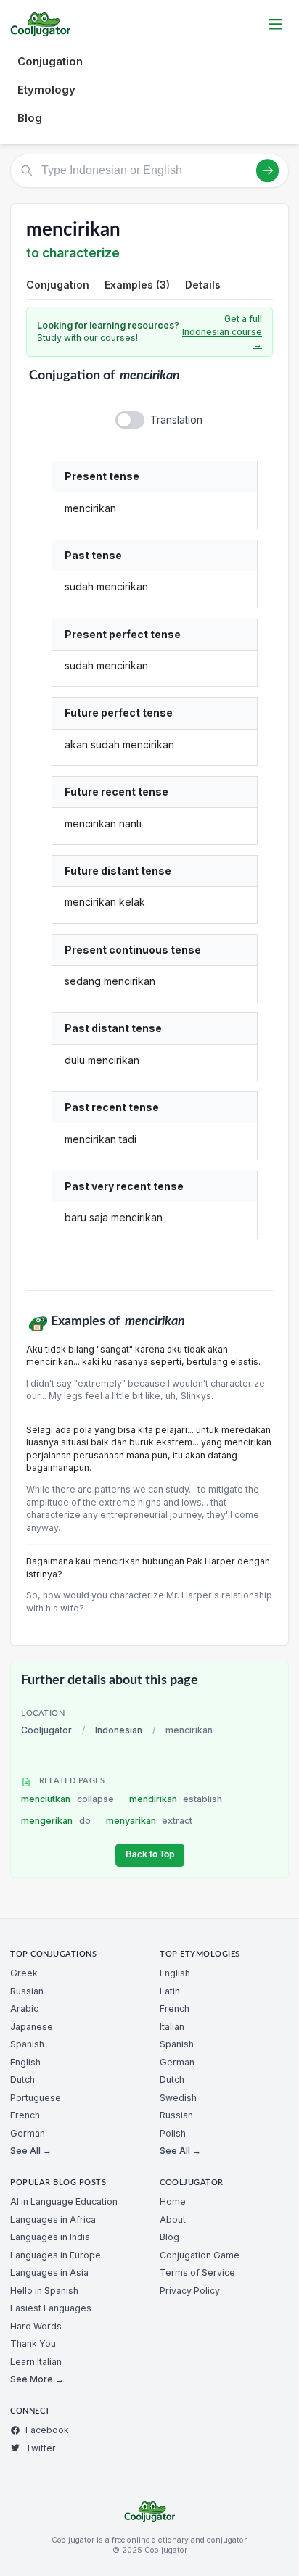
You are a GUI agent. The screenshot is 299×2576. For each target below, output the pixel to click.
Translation (176, 420)
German (28, 2133)
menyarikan (149, 1821)
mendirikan (176, 1799)
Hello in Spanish (44, 2291)
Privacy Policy (190, 2291)
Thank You (33, 2344)
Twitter (41, 2448)
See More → (37, 2379)
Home (173, 2201)
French (25, 2115)
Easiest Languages (51, 2308)
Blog (30, 118)
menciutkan (67, 1799)
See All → (31, 2151)
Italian (172, 2027)
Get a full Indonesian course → (222, 331)
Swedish (178, 2098)
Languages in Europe (56, 2255)
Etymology (46, 90)
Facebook (47, 2430)
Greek (24, 1973)
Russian (27, 1991)
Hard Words (36, 2326)
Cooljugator (46, 1730)
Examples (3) (137, 285)
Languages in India (50, 2237)
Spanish (27, 2044)
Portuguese (36, 2098)
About (173, 2220)
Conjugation (50, 61)
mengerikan (56, 1821)
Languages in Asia (49, 2272)
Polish (173, 2133)
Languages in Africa (53, 2220)
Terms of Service (197, 2272)
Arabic (24, 2009)
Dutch (22, 2080)
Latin (170, 1991)
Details (203, 285)
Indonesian (119, 1730)
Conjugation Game (200, 2255)
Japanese (32, 2027)
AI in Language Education (64, 2201)
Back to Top (150, 1854)
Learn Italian (36, 2362)
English (25, 2062)
